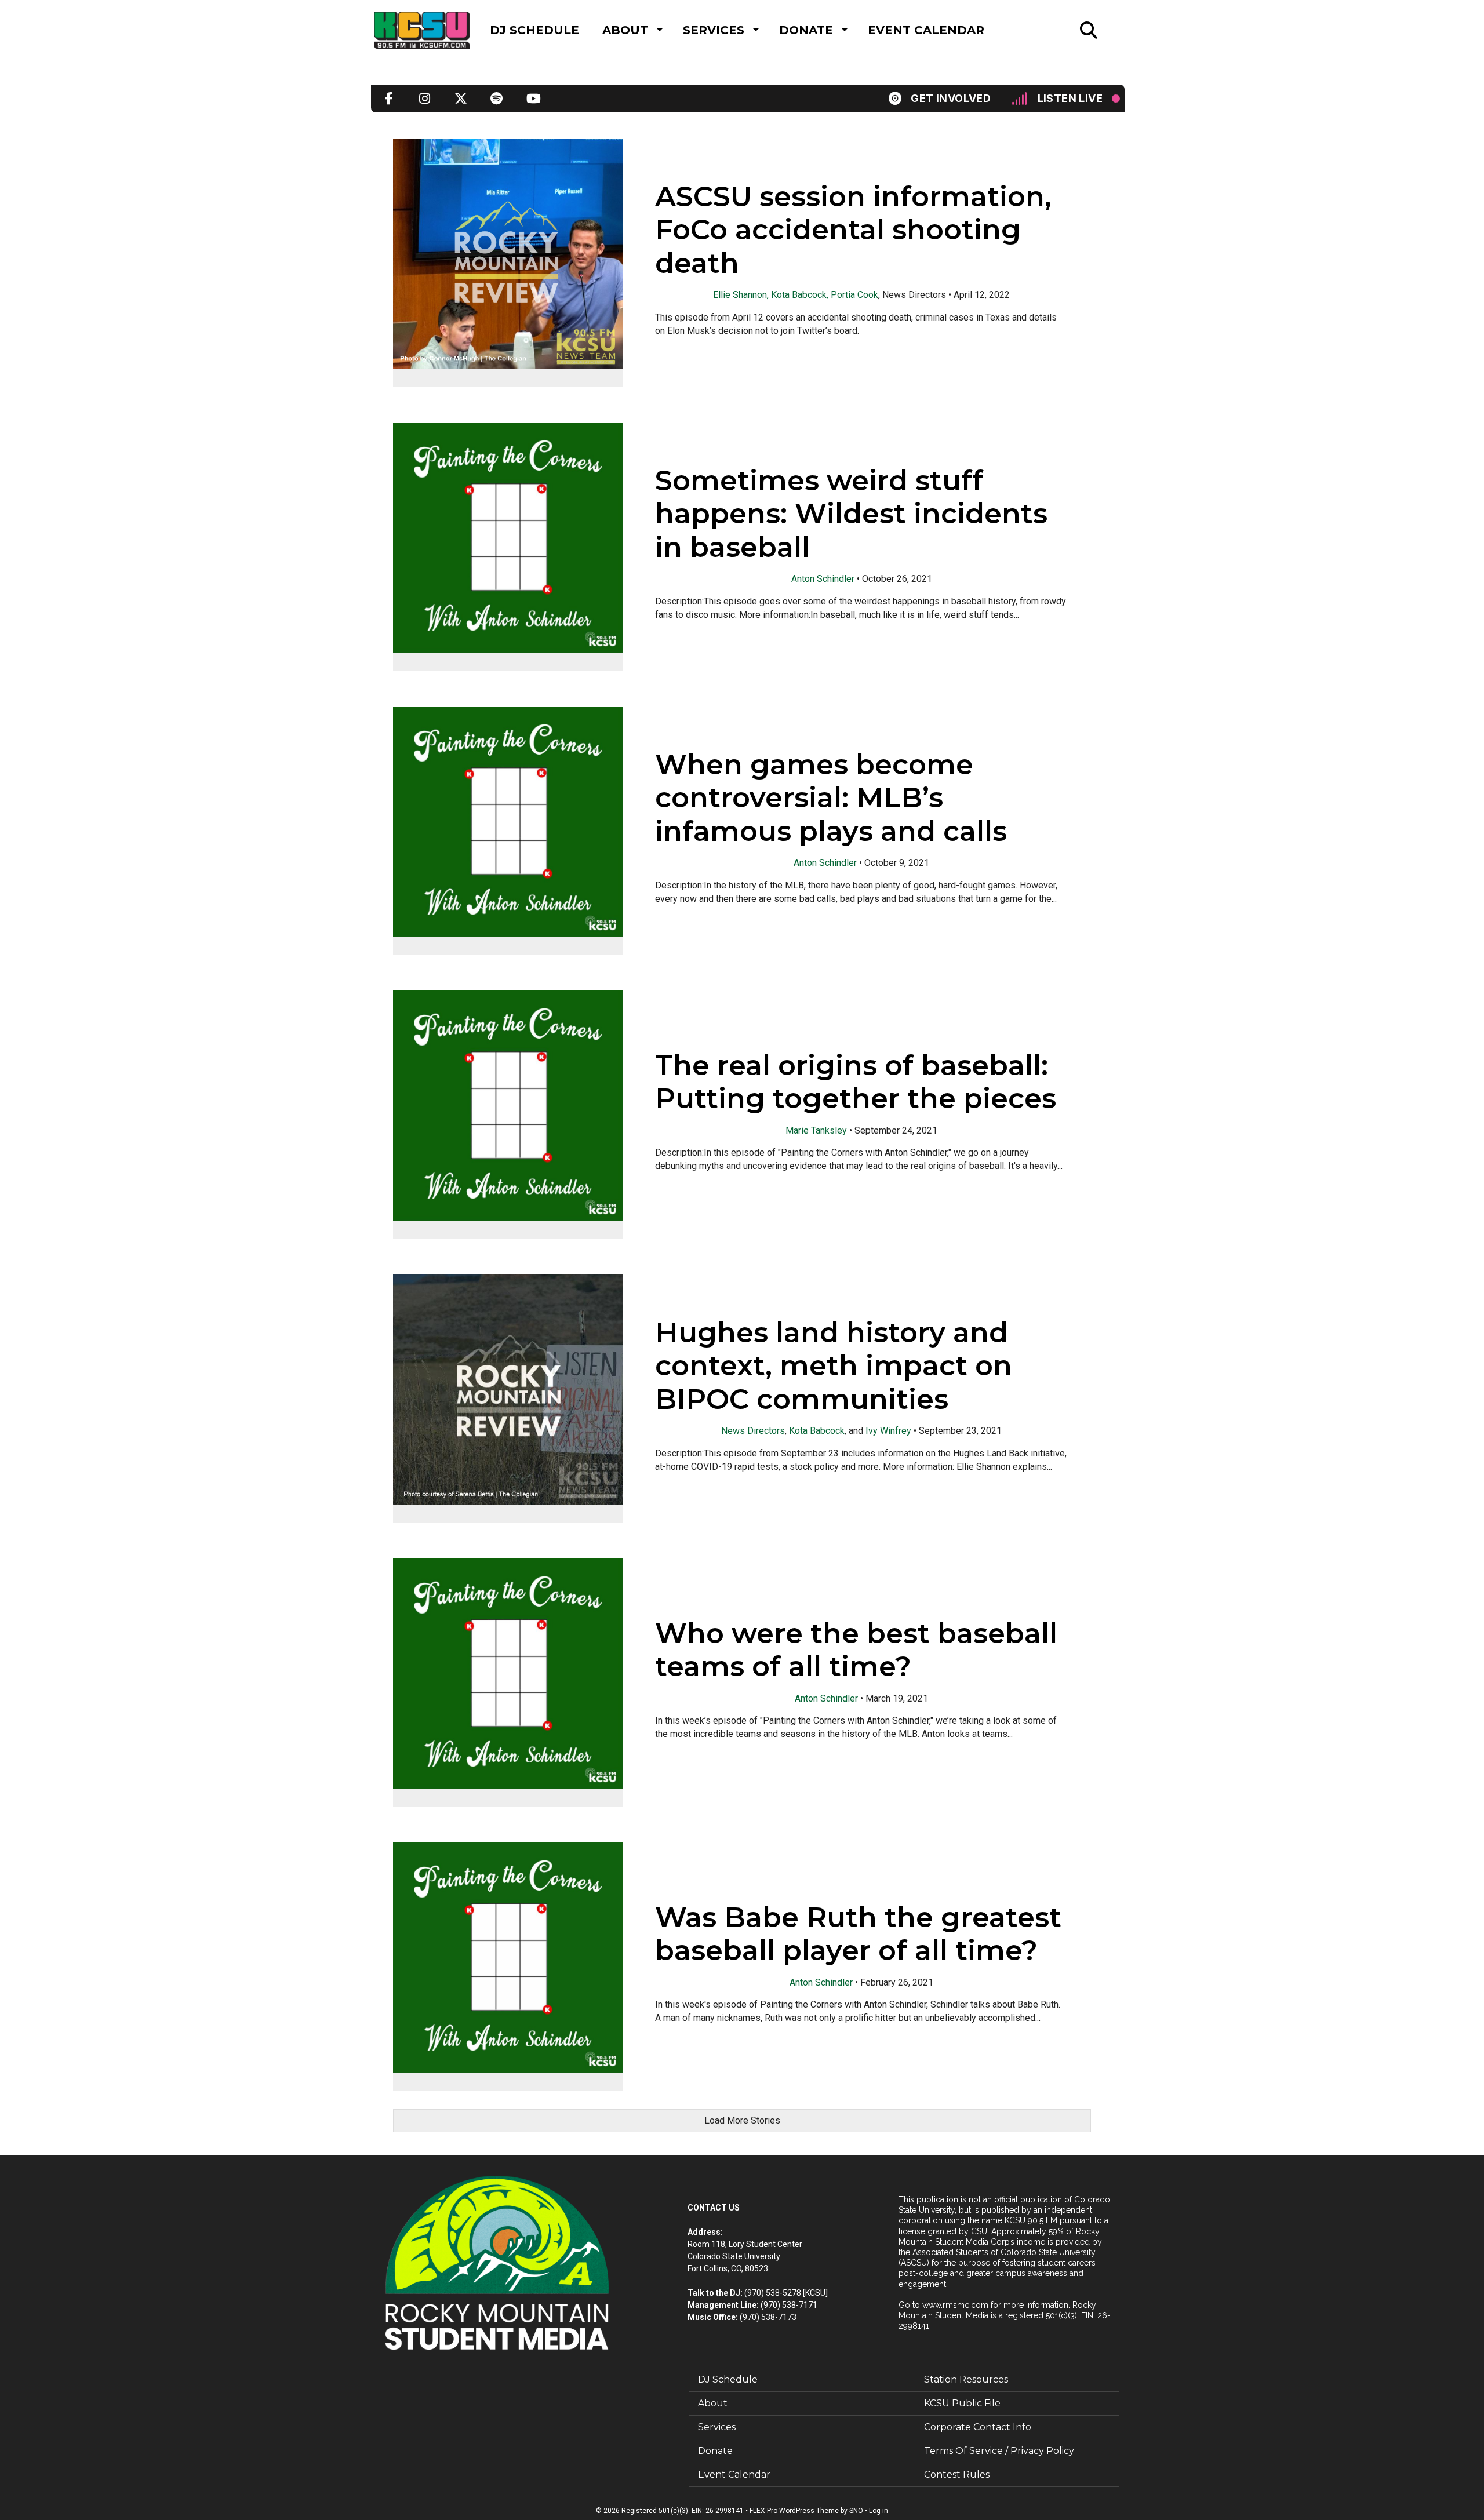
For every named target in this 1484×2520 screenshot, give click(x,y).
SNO (856, 2511)
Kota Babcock (817, 1431)
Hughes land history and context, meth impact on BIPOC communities (834, 1365)
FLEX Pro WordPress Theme (794, 2511)
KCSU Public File (962, 2403)
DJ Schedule (534, 30)
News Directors (753, 1431)
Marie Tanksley (816, 1130)
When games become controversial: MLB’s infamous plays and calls (831, 797)
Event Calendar (926, 30)
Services (714, 30)
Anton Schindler (823, 579)
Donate (806, 30)
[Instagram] (425, 99)
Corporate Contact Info (978, 2427)
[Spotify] (497, 99)
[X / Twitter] (461, 99)
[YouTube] (533, 99)
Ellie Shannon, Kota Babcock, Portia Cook (796, 295)
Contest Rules (957, 2475)
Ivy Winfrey (888, 1431)
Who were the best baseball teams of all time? (856, 1649)
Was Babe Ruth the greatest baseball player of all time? (858, 1933)
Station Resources (966, 2379)
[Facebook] (389, 99)
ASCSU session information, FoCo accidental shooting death (853, 229)
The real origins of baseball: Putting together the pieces (856, 1081)
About (625, 30)
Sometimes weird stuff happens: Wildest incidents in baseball (851, 513)
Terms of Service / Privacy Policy (999, 2451)
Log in (879, 2511)
